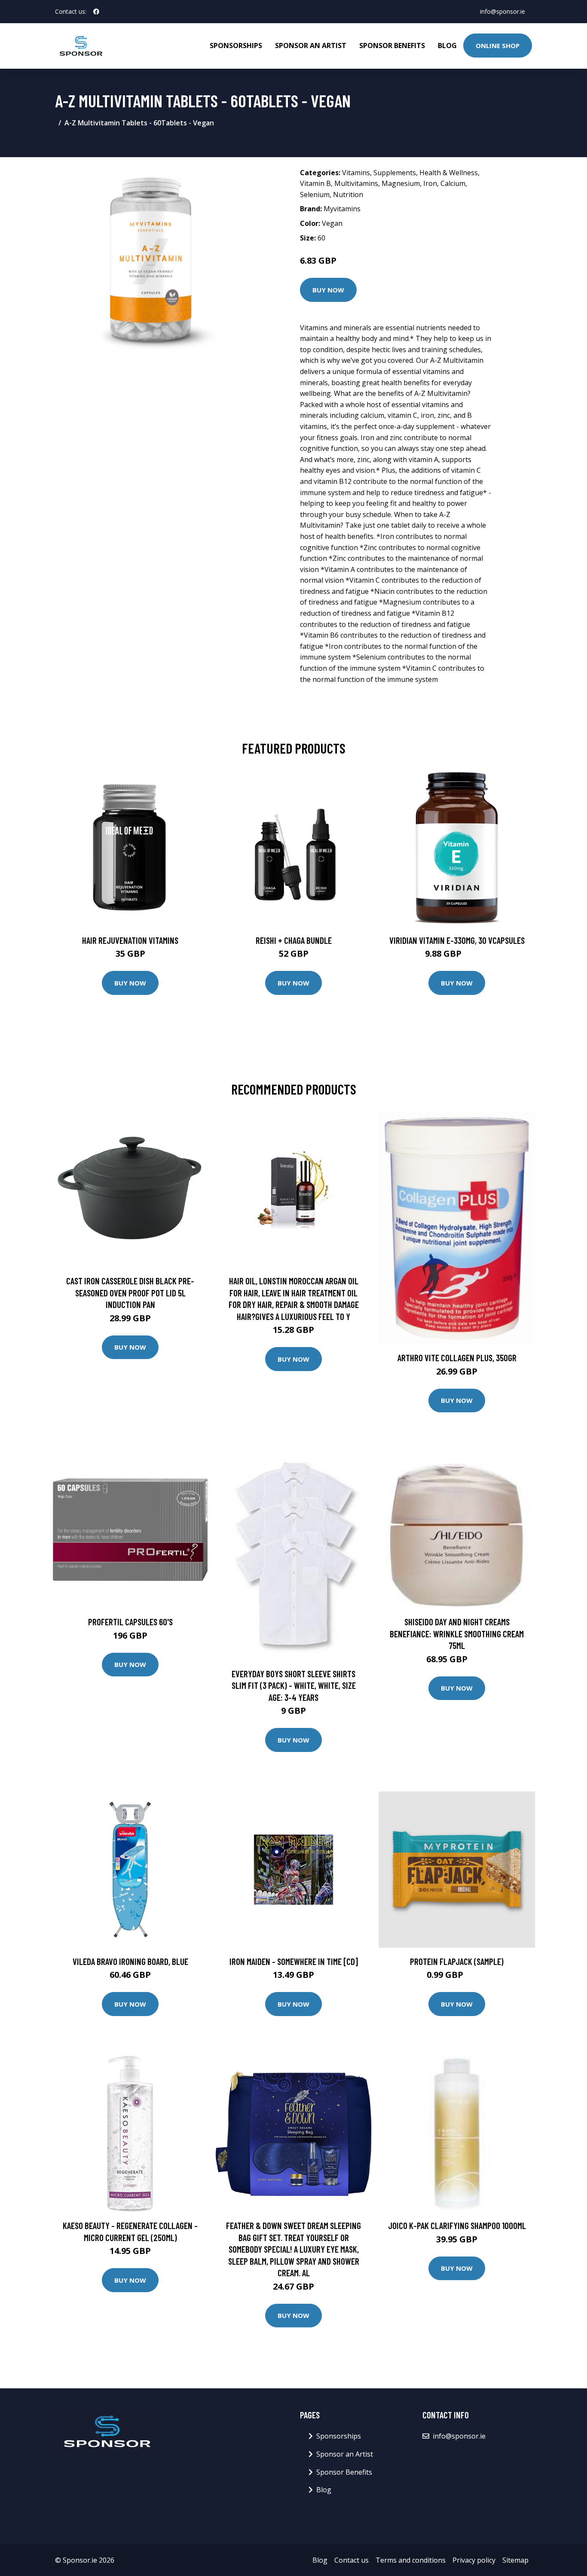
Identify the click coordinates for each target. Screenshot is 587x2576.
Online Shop (498, 46)
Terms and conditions (411, 2560)
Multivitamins (356, 183)
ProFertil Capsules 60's (130, 1622)
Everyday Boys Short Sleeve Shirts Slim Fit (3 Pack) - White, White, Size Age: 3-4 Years (294, 1685)
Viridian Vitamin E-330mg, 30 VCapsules (457, 940)
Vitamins (356, 173)
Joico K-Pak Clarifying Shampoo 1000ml (457, 2225)
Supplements (395, 173)
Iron (430, 183)
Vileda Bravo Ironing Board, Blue (130, 1961)
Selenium (315, 195)
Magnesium (401, 183)
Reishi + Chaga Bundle (294, 940)
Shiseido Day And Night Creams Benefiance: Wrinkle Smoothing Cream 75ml (457, 1633)
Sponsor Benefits (392, 46)
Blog (447, 46)
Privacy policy (474, 2560)
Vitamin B (315, 183)
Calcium (453, 183)
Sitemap (515, 2560)
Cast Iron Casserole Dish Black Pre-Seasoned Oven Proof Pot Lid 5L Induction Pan (130, 1293)
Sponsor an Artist (311, 46)
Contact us (352, 2560)
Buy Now (328, 290)
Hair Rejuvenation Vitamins (130, 940)
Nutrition (348, 195)
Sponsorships (236, 46)
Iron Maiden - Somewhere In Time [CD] (294, 1961)
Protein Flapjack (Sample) (457, 1961)
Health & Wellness (449, 173)
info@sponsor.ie (503, 11)
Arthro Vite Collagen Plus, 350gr (457, 1358)
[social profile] (96, 12)
